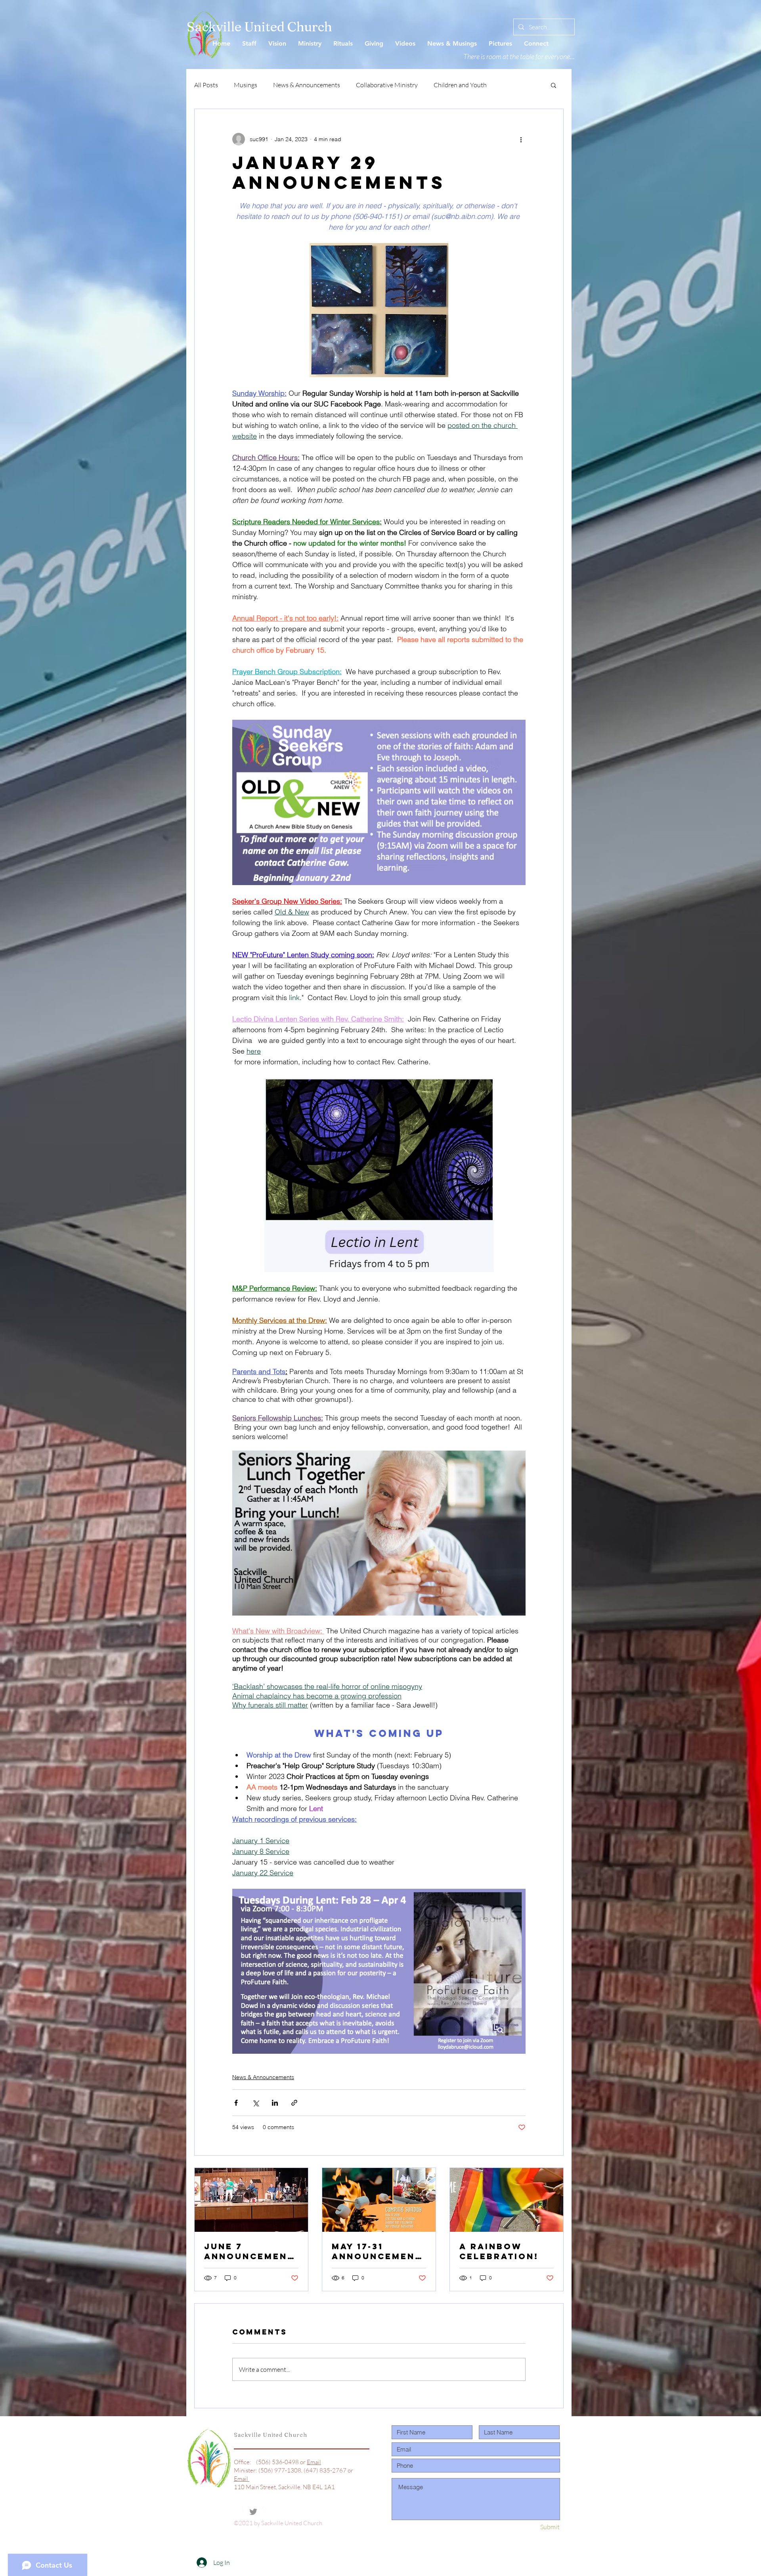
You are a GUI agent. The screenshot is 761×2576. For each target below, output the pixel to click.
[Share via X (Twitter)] (255, 2103)
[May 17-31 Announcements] (379, 2200)
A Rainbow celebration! (499, 2251)
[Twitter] (253, 2512)
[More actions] (521, 139)
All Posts (206, 85)
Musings (246, 85)
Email (314, 2462)
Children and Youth (460, 85)
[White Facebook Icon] (239, 2512)
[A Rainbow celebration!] (507, 2200)
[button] (554, 85)
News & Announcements (307, 85)
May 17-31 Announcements (377, 2251)
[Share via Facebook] (236, 2103)
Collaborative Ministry (387, 85)
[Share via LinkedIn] (275, 2103)
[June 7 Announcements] (251, 2200)
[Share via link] (294, 2103)
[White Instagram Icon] (268, 2512)
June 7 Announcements (249, 2251)
